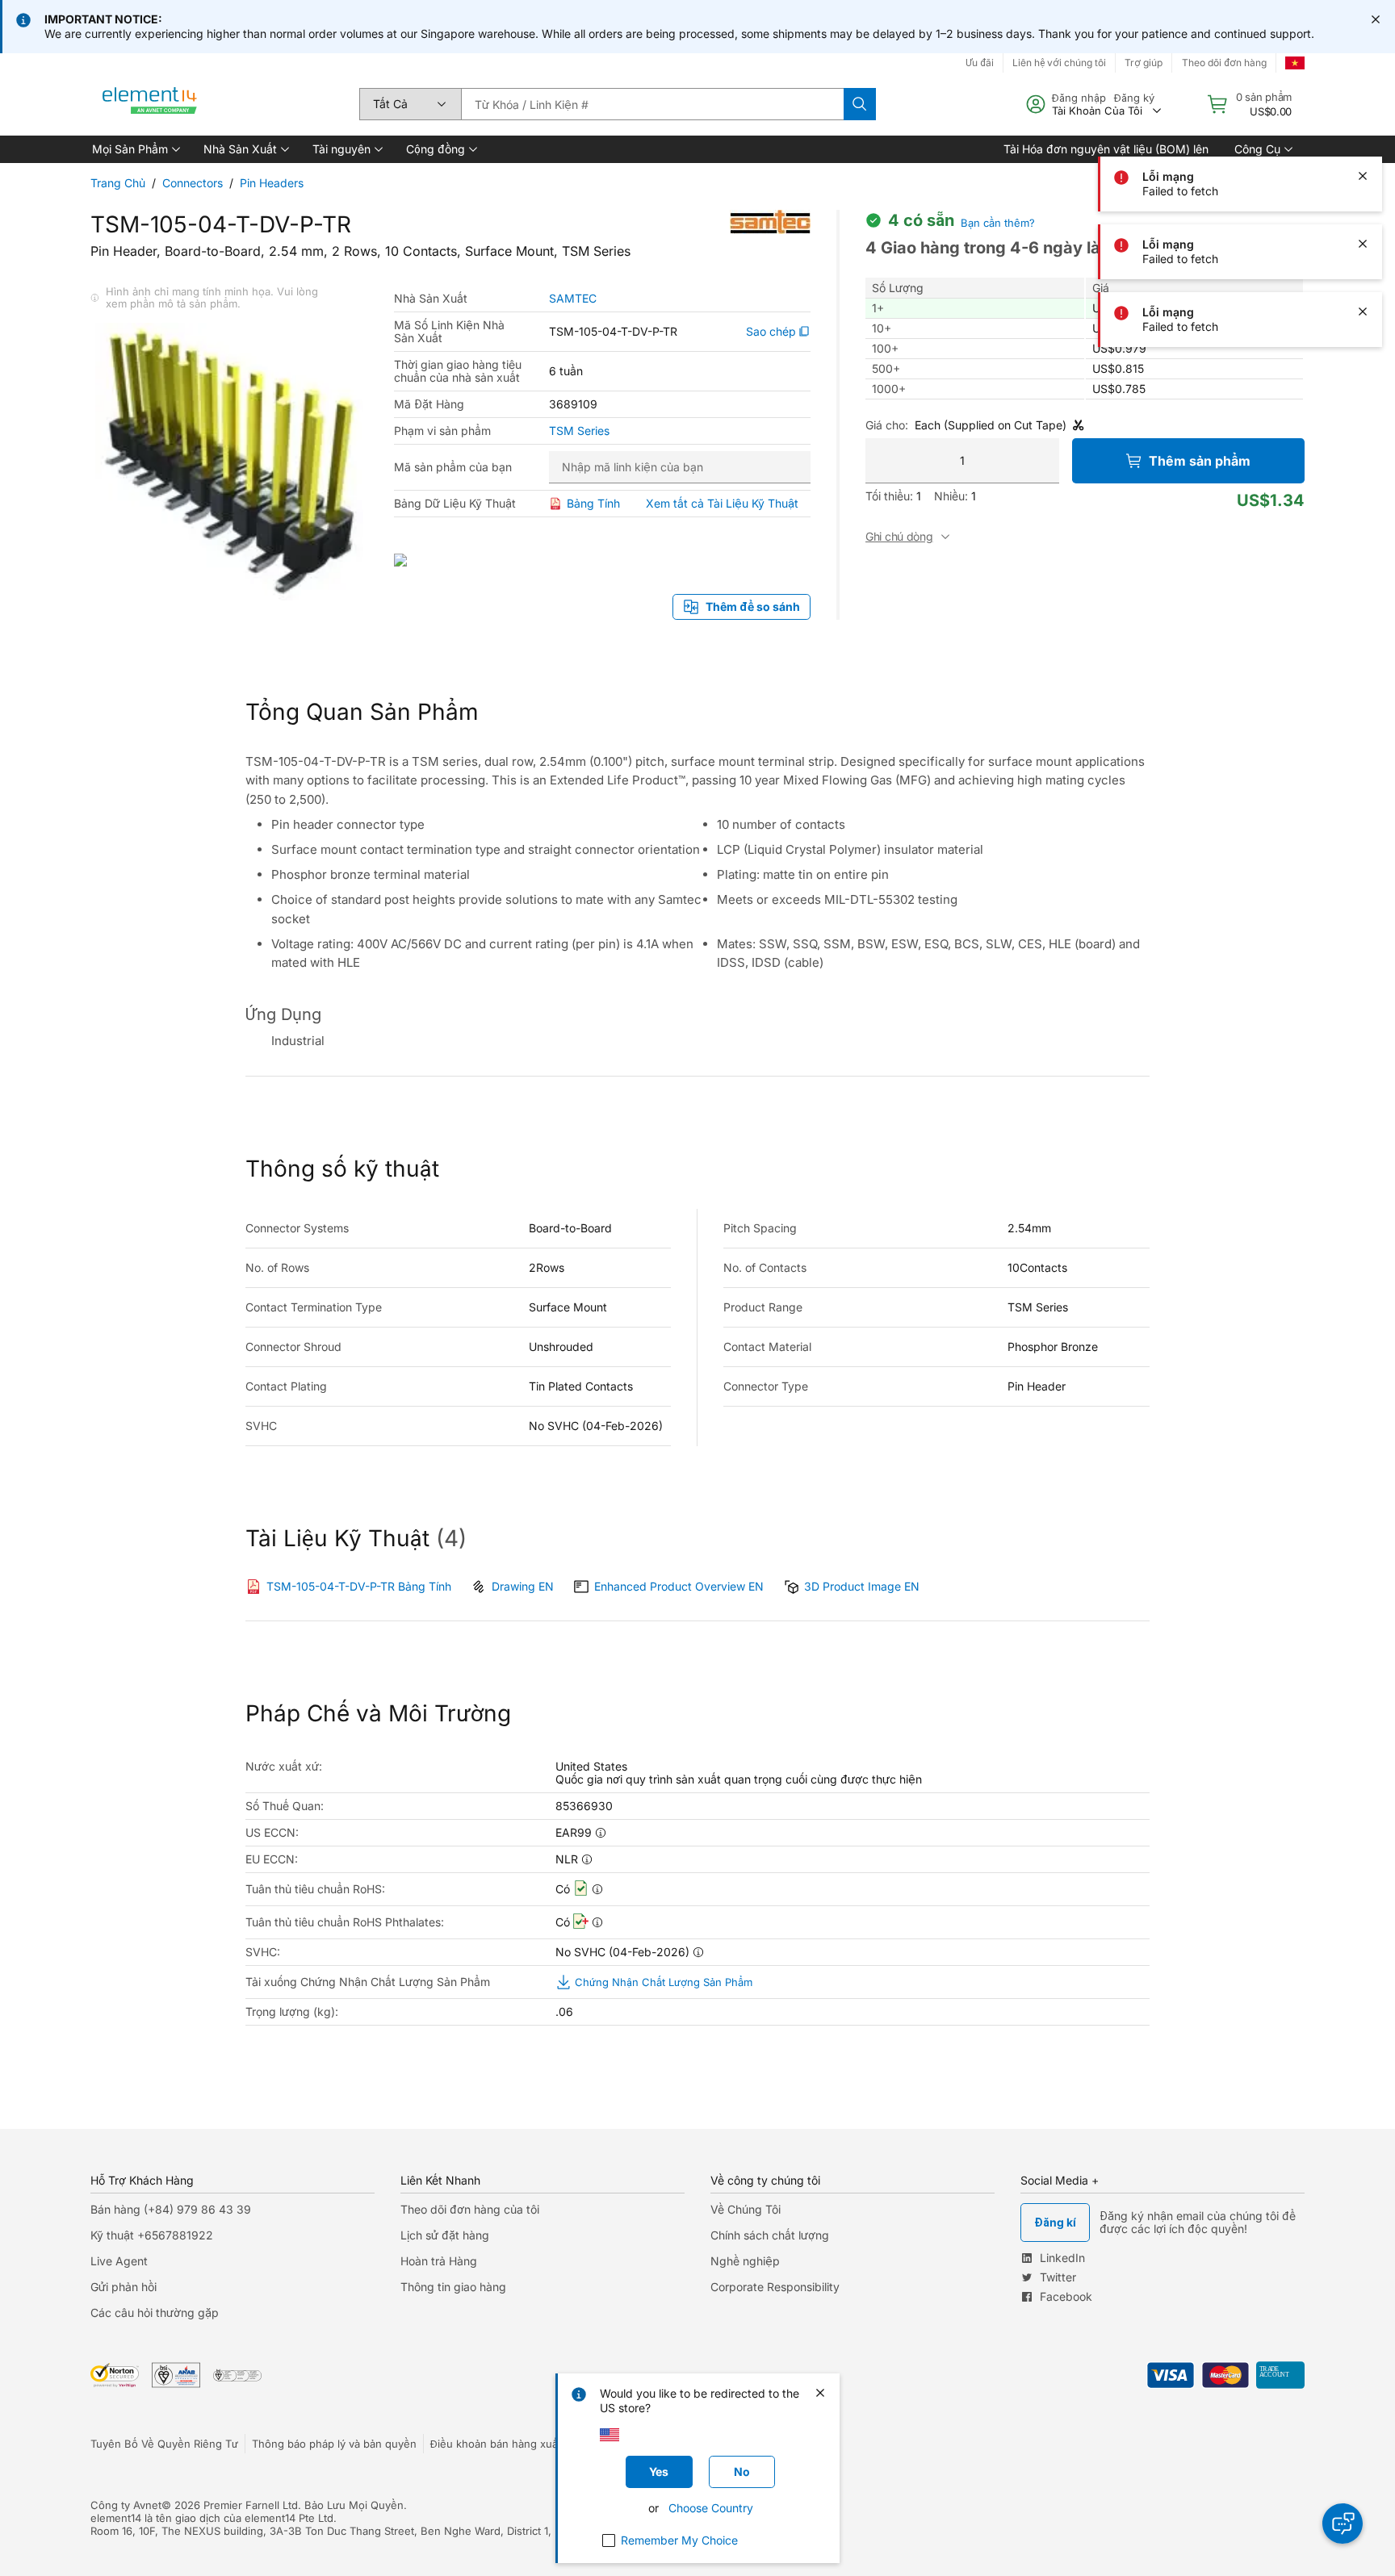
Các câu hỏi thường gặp (155, 2313)
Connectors (193, 183)
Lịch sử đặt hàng (445, 2235)
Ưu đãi (980, 63)
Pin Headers (272, 183)
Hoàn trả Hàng (439, 2261)
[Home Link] (150, 104)
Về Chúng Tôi (746, 2209)
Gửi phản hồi (124, 2287)
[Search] (860, 104)
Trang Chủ (118, 183)
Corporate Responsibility (775, 2287)
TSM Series (579, 431)
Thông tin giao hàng (453, 2287)
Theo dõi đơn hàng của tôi (470, 2209)
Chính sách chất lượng (770, 2235)
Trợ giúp (1144, 63)
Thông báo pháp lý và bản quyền (334, 2444)
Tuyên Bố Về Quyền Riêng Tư (164, 2444)
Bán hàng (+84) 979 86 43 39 (171, 2209)
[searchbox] (652, 104)
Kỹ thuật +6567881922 (152, 2235)
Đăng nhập (1079, 98)
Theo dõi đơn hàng (1224, 63)
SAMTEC (573, 299)
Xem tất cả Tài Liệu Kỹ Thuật (722, 503)
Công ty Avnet (126, 2505)
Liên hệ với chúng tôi (1059, 63)
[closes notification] (1376, 19)
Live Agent (119, 2261)
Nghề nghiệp (745, 2261)
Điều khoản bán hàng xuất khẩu (509, 2444)
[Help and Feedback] (1343, 2524)
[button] (135, 149)
